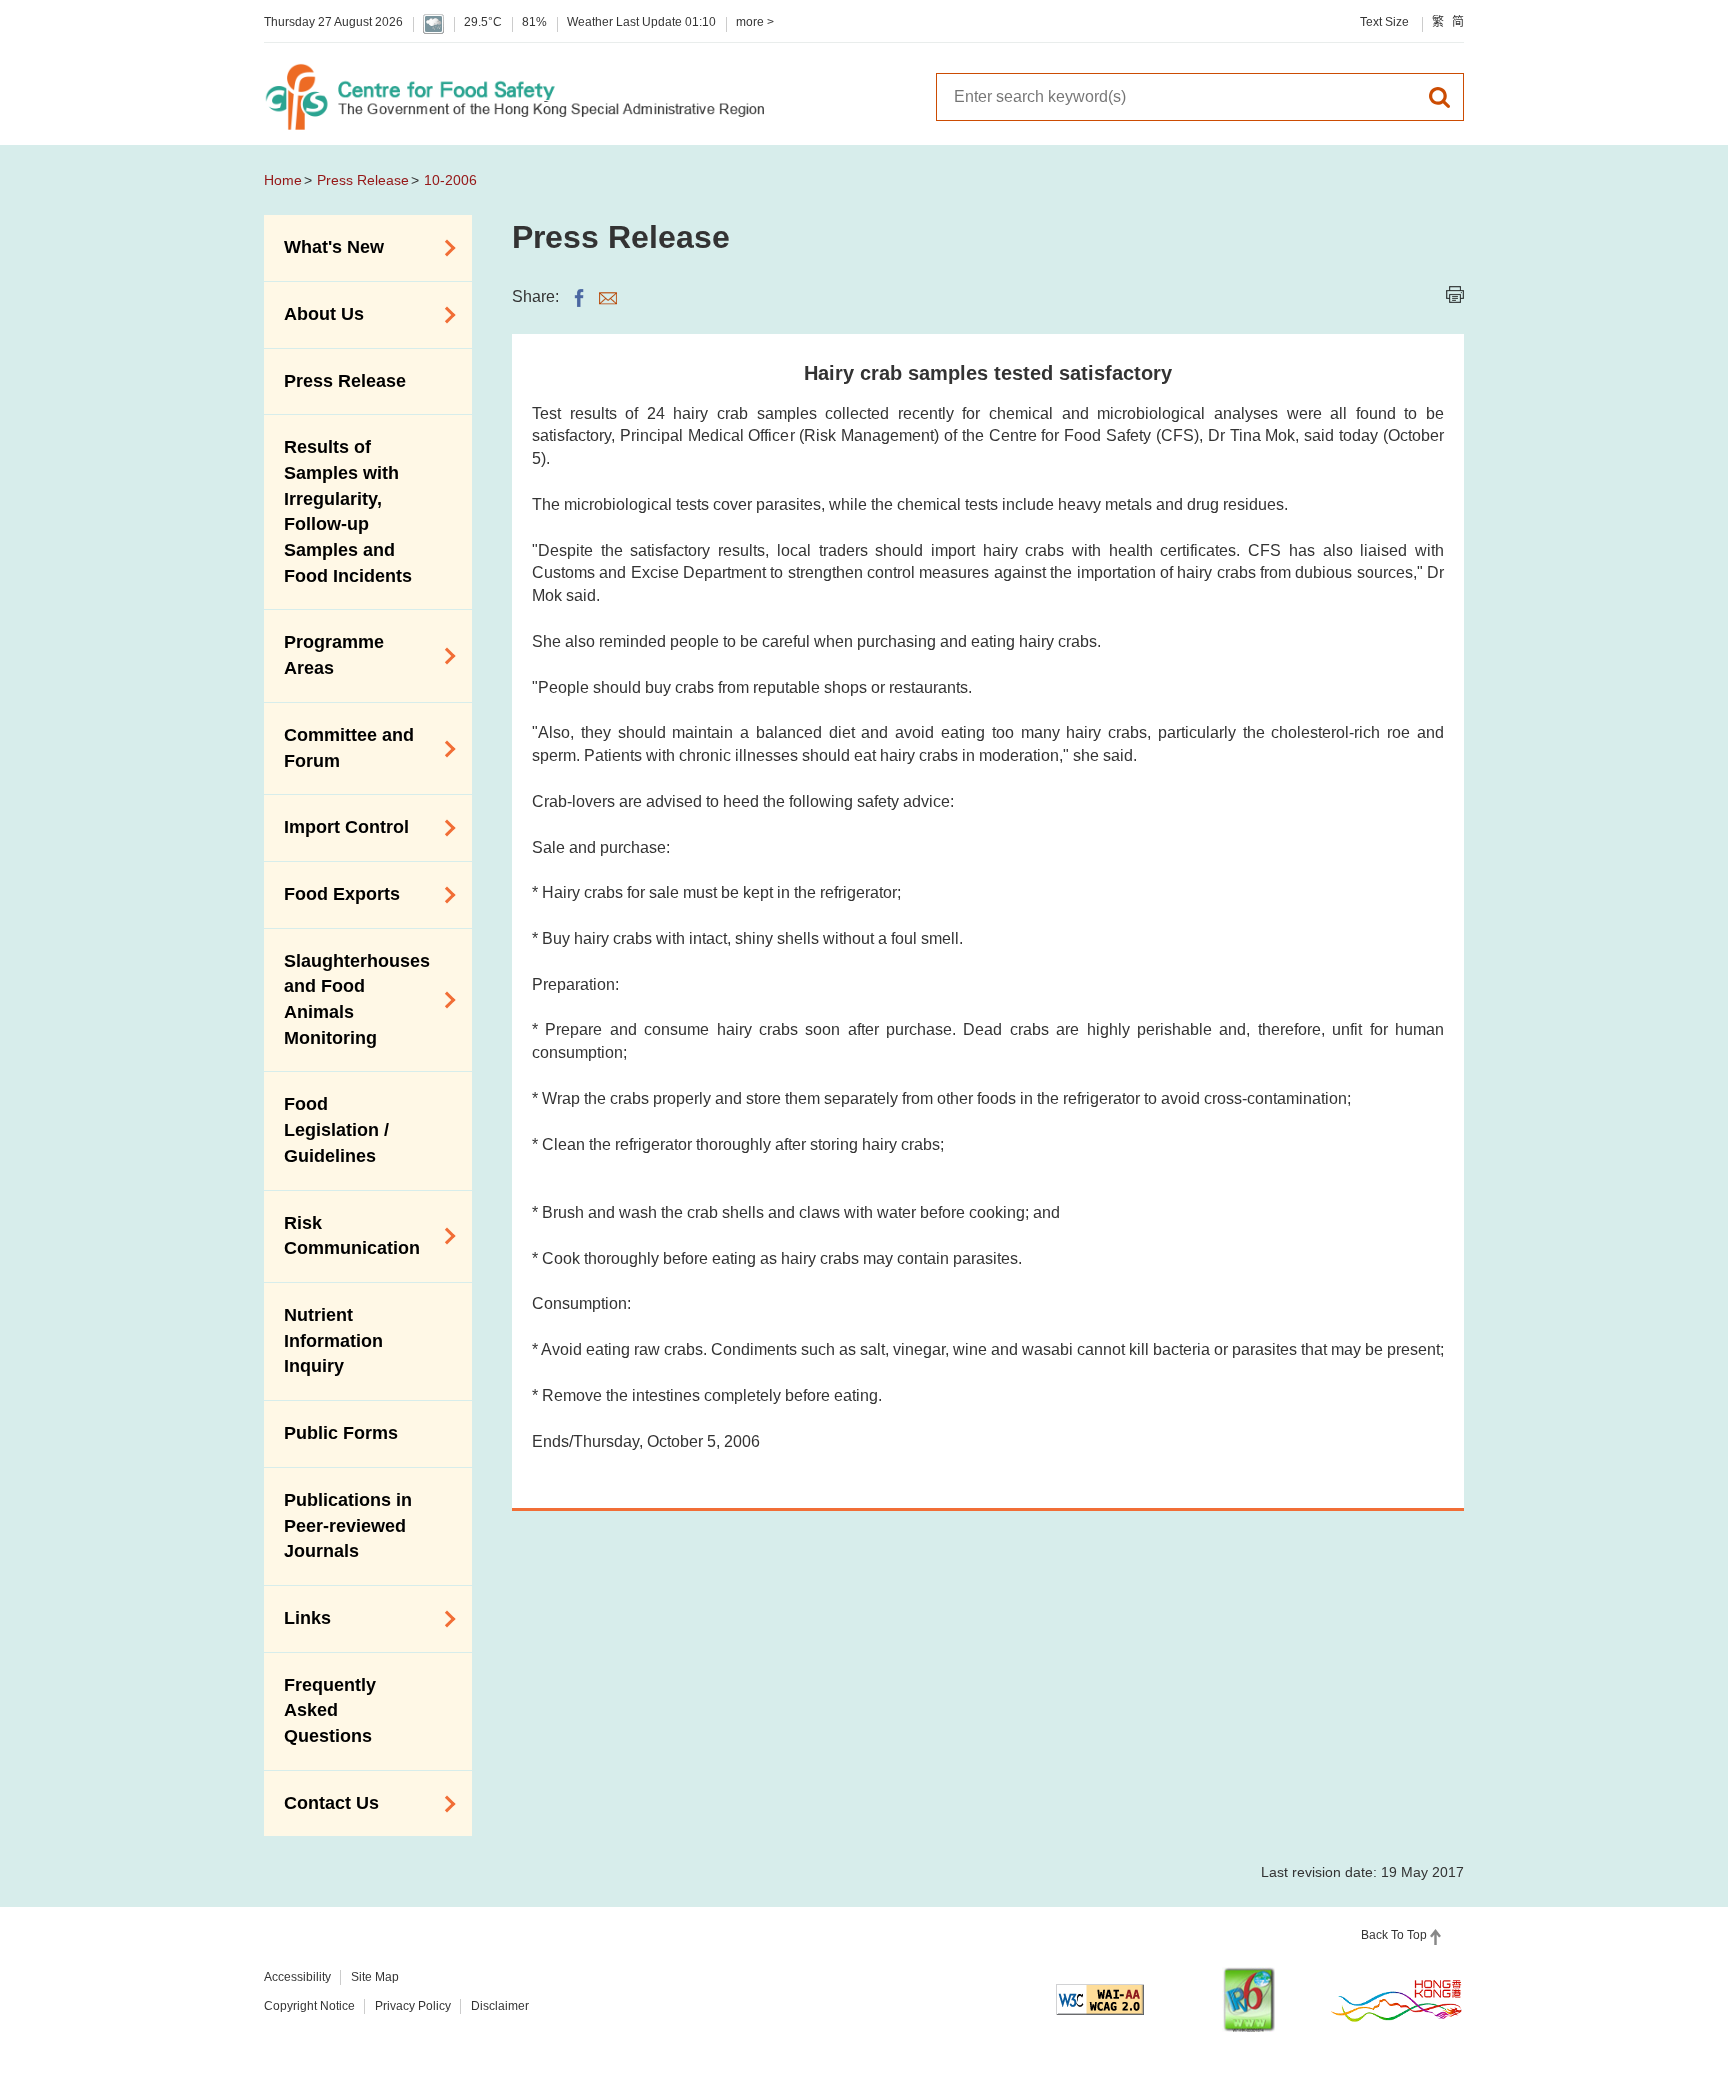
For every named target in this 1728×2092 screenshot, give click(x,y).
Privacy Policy (413, 2006)
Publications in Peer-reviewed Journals (348, 1525)
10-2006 (450, 180)
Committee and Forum (339, 748)
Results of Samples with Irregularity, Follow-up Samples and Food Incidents (348, 511)
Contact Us (321, 1802)
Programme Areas (324, 655)
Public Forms (341, 1433)
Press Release (363, 180)
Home (283, 180)
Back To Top (1394, 1935)
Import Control (336, 826)
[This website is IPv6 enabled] (1249, 1999)
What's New (324, 246)
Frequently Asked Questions (330, 1710)
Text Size (1384, 22)
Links (297, 1617)
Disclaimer (500, 2006)
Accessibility (297, 1977)
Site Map (375, 1977)
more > (755, 22)
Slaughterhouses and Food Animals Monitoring (347, 999)
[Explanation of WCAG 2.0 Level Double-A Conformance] (1100, 1999)
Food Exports (332, 893)
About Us (314, 313)
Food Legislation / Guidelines (336, 1129)
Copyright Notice (309, 2006)
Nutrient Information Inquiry (333, 1340)
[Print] (1455, 294)
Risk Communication (342, 1236)
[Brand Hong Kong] (1397, 2000)
